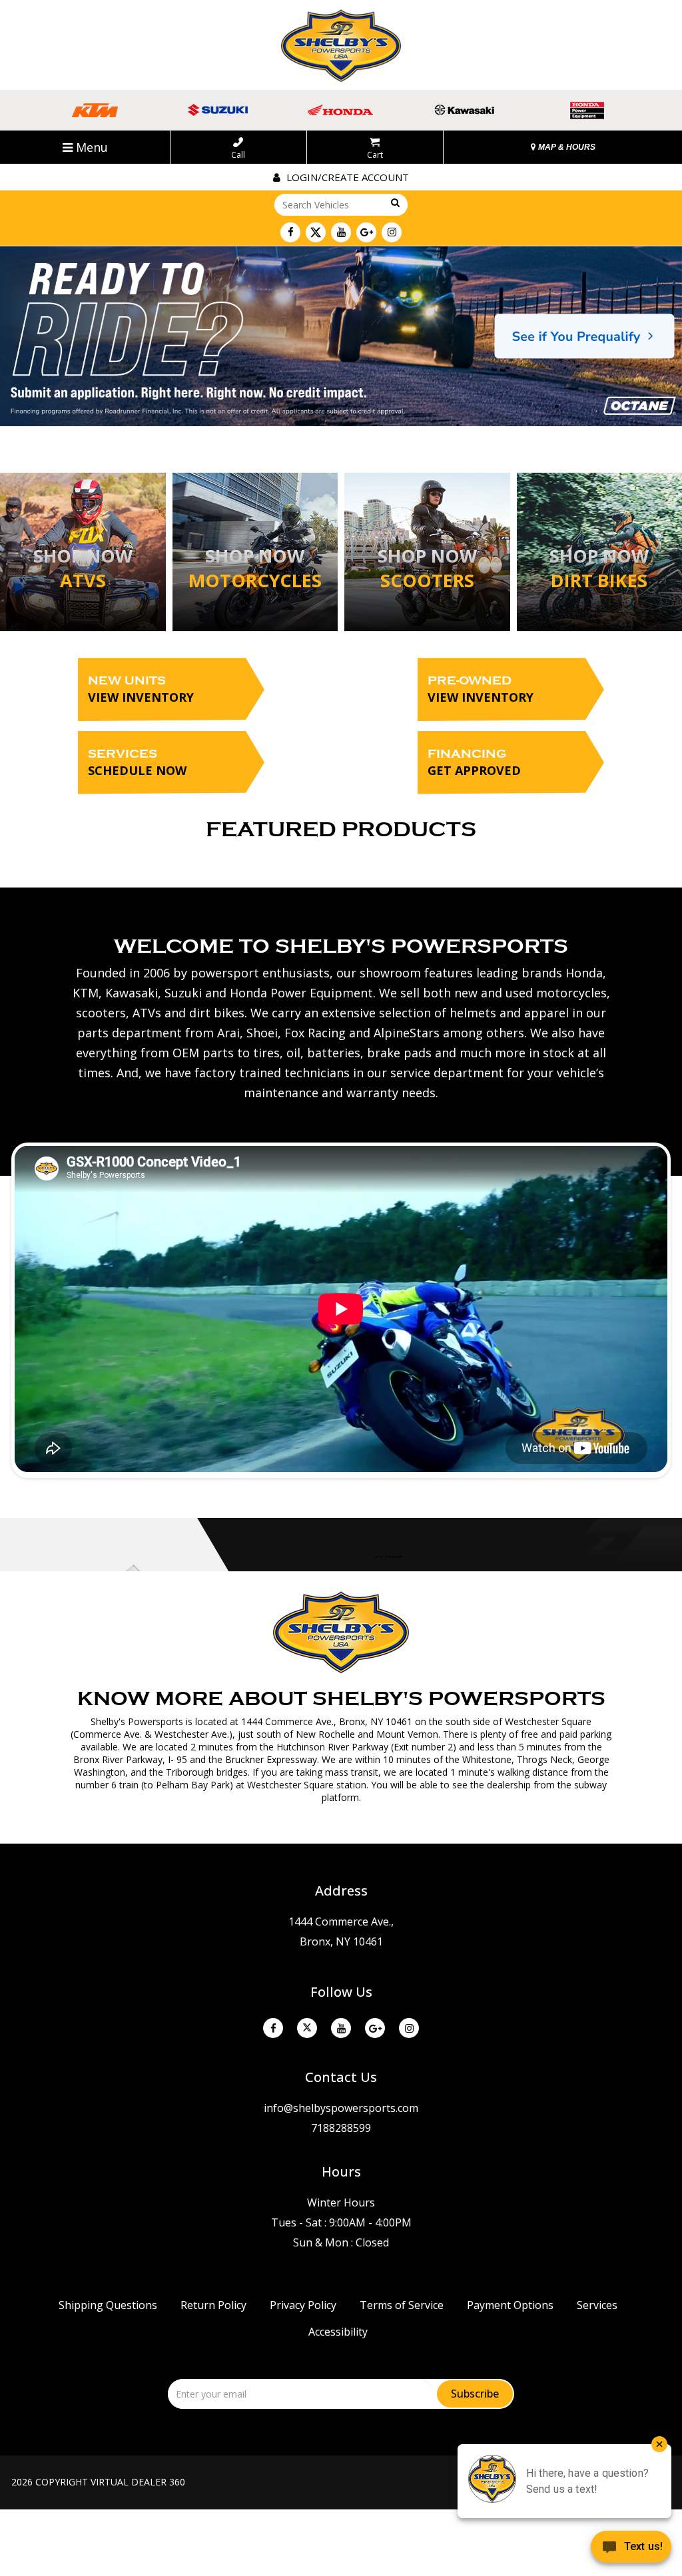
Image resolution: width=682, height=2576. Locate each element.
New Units (141, 689)
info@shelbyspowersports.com (341, 2108)
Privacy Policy (303, 2305)
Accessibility (338, 2332)
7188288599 (341, 2128)
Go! (394, 203)
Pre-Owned (481, 689)
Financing (474, 763)
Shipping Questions (108, 2305)
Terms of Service (402, 2305)
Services (137, 763)
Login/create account (346, 177)
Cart (375, 154)
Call (238, 154)
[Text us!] (631, 2549)
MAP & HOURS (566, 147)
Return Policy (213, 2305)
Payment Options (510, 2305)
